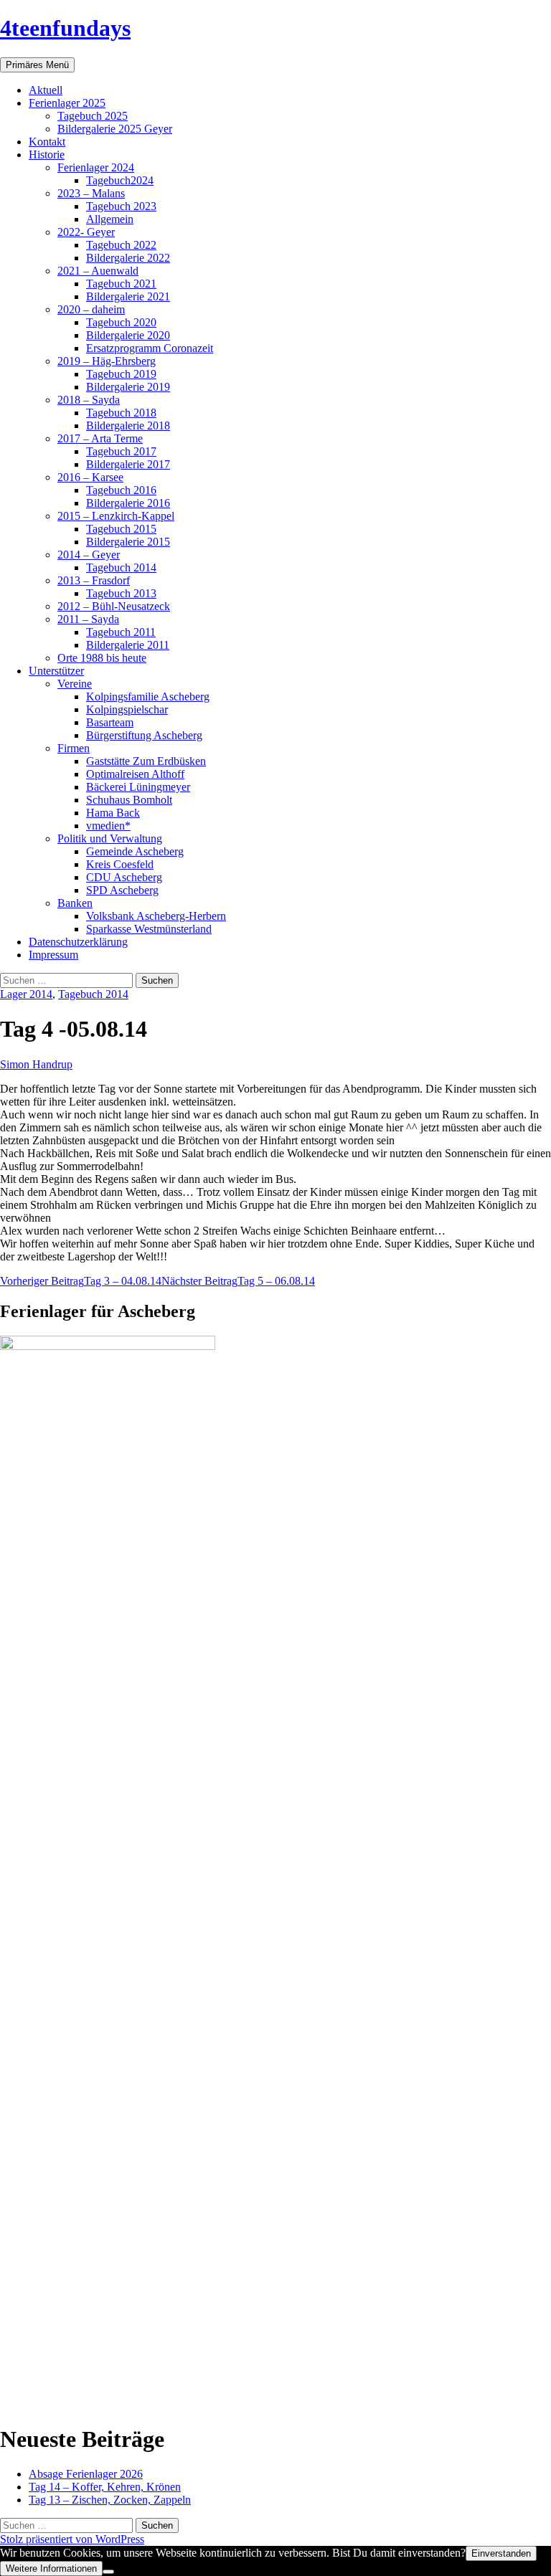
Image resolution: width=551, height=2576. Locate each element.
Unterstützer (56, 671)
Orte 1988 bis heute (102, 658)
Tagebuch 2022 (121, 245)
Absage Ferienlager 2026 (86, 2474)
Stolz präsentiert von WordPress (72, 2539)
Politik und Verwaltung (110, 838)
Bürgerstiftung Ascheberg (144, 735)
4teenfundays (65, 28)
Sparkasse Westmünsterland (149, 929)
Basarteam (110, 722)
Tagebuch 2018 (121, 413)
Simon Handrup (36, 1064)
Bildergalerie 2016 (128, 503)
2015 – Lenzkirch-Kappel (116, 516)
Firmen (74, 748)
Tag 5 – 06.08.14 (238, 1281)
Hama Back (113, 813)
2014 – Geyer (89, 555)
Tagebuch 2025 (93, 116)
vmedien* (108, 826)
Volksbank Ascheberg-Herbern (156, 916)
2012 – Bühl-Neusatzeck (114, 606)
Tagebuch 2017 (121, 451)
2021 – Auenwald (98, 271)
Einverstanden (501, 2553)
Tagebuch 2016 (121, 490)
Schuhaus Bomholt (129, 800)
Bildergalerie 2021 (128, 296)
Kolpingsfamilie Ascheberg (148, 697)
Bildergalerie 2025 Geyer (115, 129)
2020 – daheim (91, 309)
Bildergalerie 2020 (128, 335)
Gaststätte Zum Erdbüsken (146, 761)
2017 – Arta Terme (100, 438)
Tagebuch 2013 (121, 593)
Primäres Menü (37, 65)
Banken (75, 903)
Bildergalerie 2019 (128, 387)
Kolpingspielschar (127, 709)
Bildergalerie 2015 (128, 542)
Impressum (53, 955)
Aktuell (46, 90)
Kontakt (47, 142)
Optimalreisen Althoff (135, 774)
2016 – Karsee (90, 477)
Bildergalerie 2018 (128, 426)
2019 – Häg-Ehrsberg (107, 361)
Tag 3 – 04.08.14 (81, 1281)
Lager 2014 (26, 994)
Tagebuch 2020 (121, 322)
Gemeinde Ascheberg (135, 851)
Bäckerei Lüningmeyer (138, 787)
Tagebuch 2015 (121, 529)
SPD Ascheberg (122, 890)
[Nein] (108, 2572)
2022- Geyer (86, 232)
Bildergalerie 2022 (128, 258)
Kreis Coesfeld (120, 864)
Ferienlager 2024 (96, 167)
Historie (47, 155)
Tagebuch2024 (120, 180)
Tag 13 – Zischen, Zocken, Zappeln (110, 2500)
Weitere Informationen (51, 2568)
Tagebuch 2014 (121, 567)
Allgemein (110, 219)
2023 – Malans (91, 193)
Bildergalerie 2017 (128, 464)
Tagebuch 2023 (121, 206)
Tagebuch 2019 (121, 374)
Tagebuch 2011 (121, 632)
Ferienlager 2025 (67, 103)
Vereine (75, 684)
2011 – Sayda (88, 619)
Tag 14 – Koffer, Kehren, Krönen (105, 2487)
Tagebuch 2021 (121, 284)
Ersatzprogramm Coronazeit (150, 348)
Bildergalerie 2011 (128, 645)
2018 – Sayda (89, 400)
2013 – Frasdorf (94, 580)
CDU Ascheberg (124, 877)
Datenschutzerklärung (78, 942)
